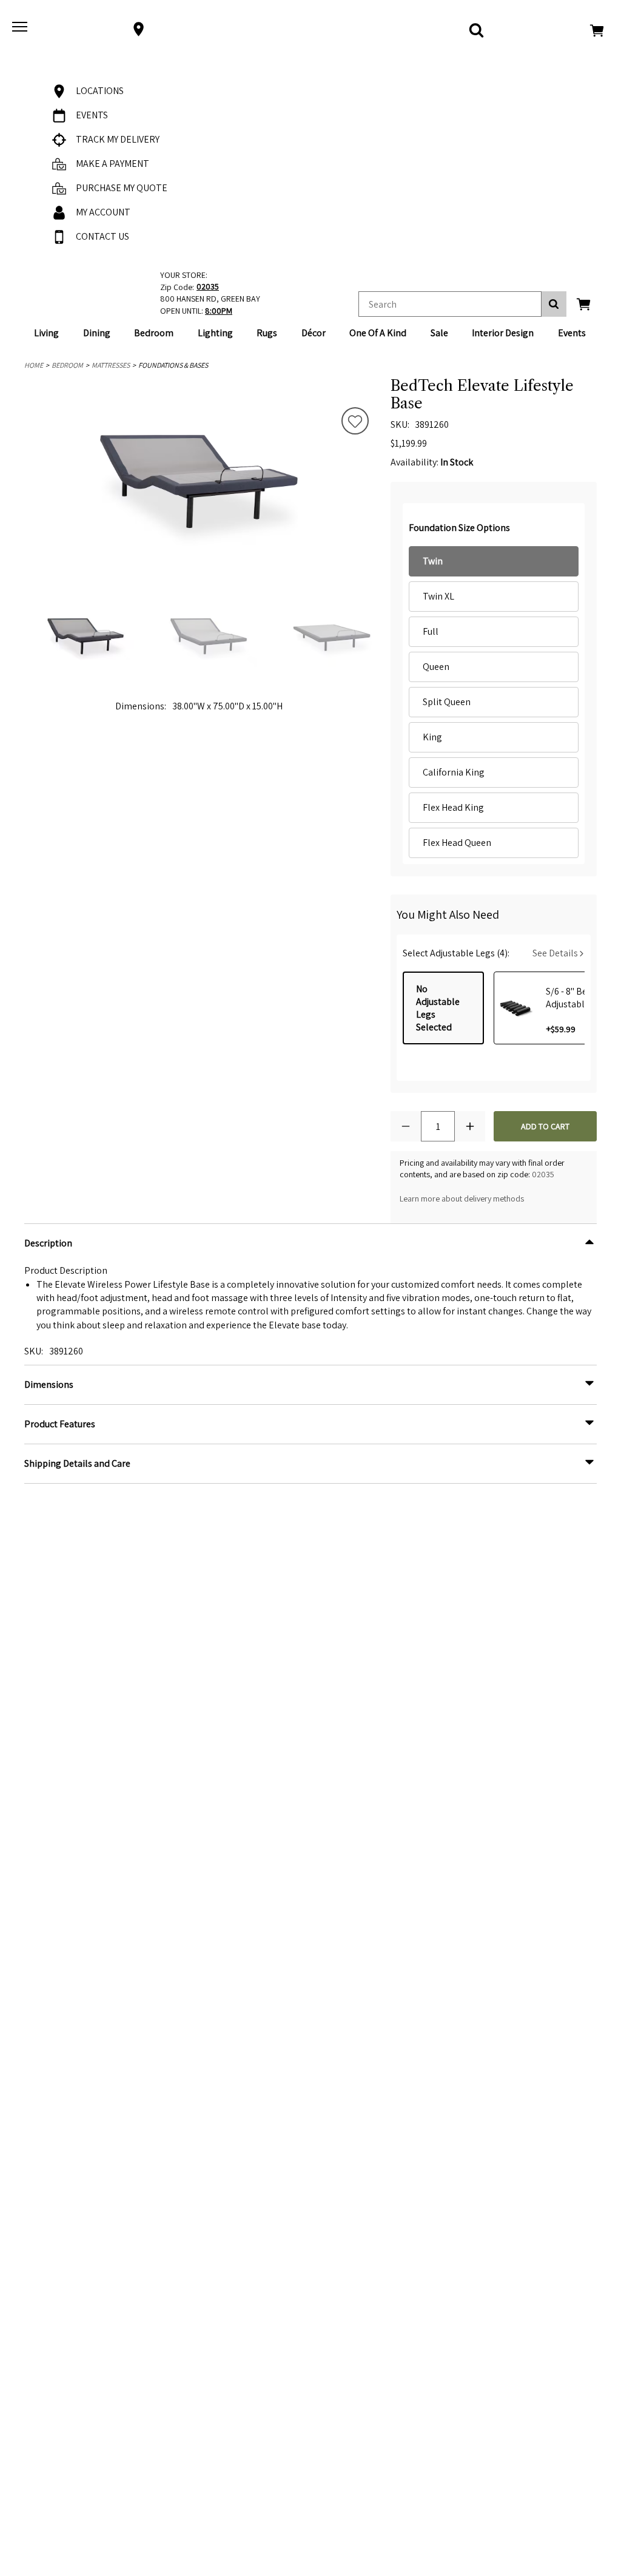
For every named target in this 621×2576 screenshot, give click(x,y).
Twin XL (438, 596)
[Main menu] (21, 29)
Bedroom (154, 333)
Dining (97, 333)
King (432, 737)
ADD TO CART (545, 1126)
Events (572, 333)
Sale (439, 333)
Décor (314, 333)
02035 (543, 1174)
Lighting (215, 333)
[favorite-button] (355, 422)
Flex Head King (453, 807)
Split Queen (447, 702)
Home (34, 365)
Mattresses (111, 365)
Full (431, 631)
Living (46, 333)
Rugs (267, 333)
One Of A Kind (378, 333)
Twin (433, 561)
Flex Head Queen (457, 843)
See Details (556, 953)
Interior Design (503, 333)
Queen (436, 667)
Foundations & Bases (173, 365)
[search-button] (554, 304)
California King (454, 772)
